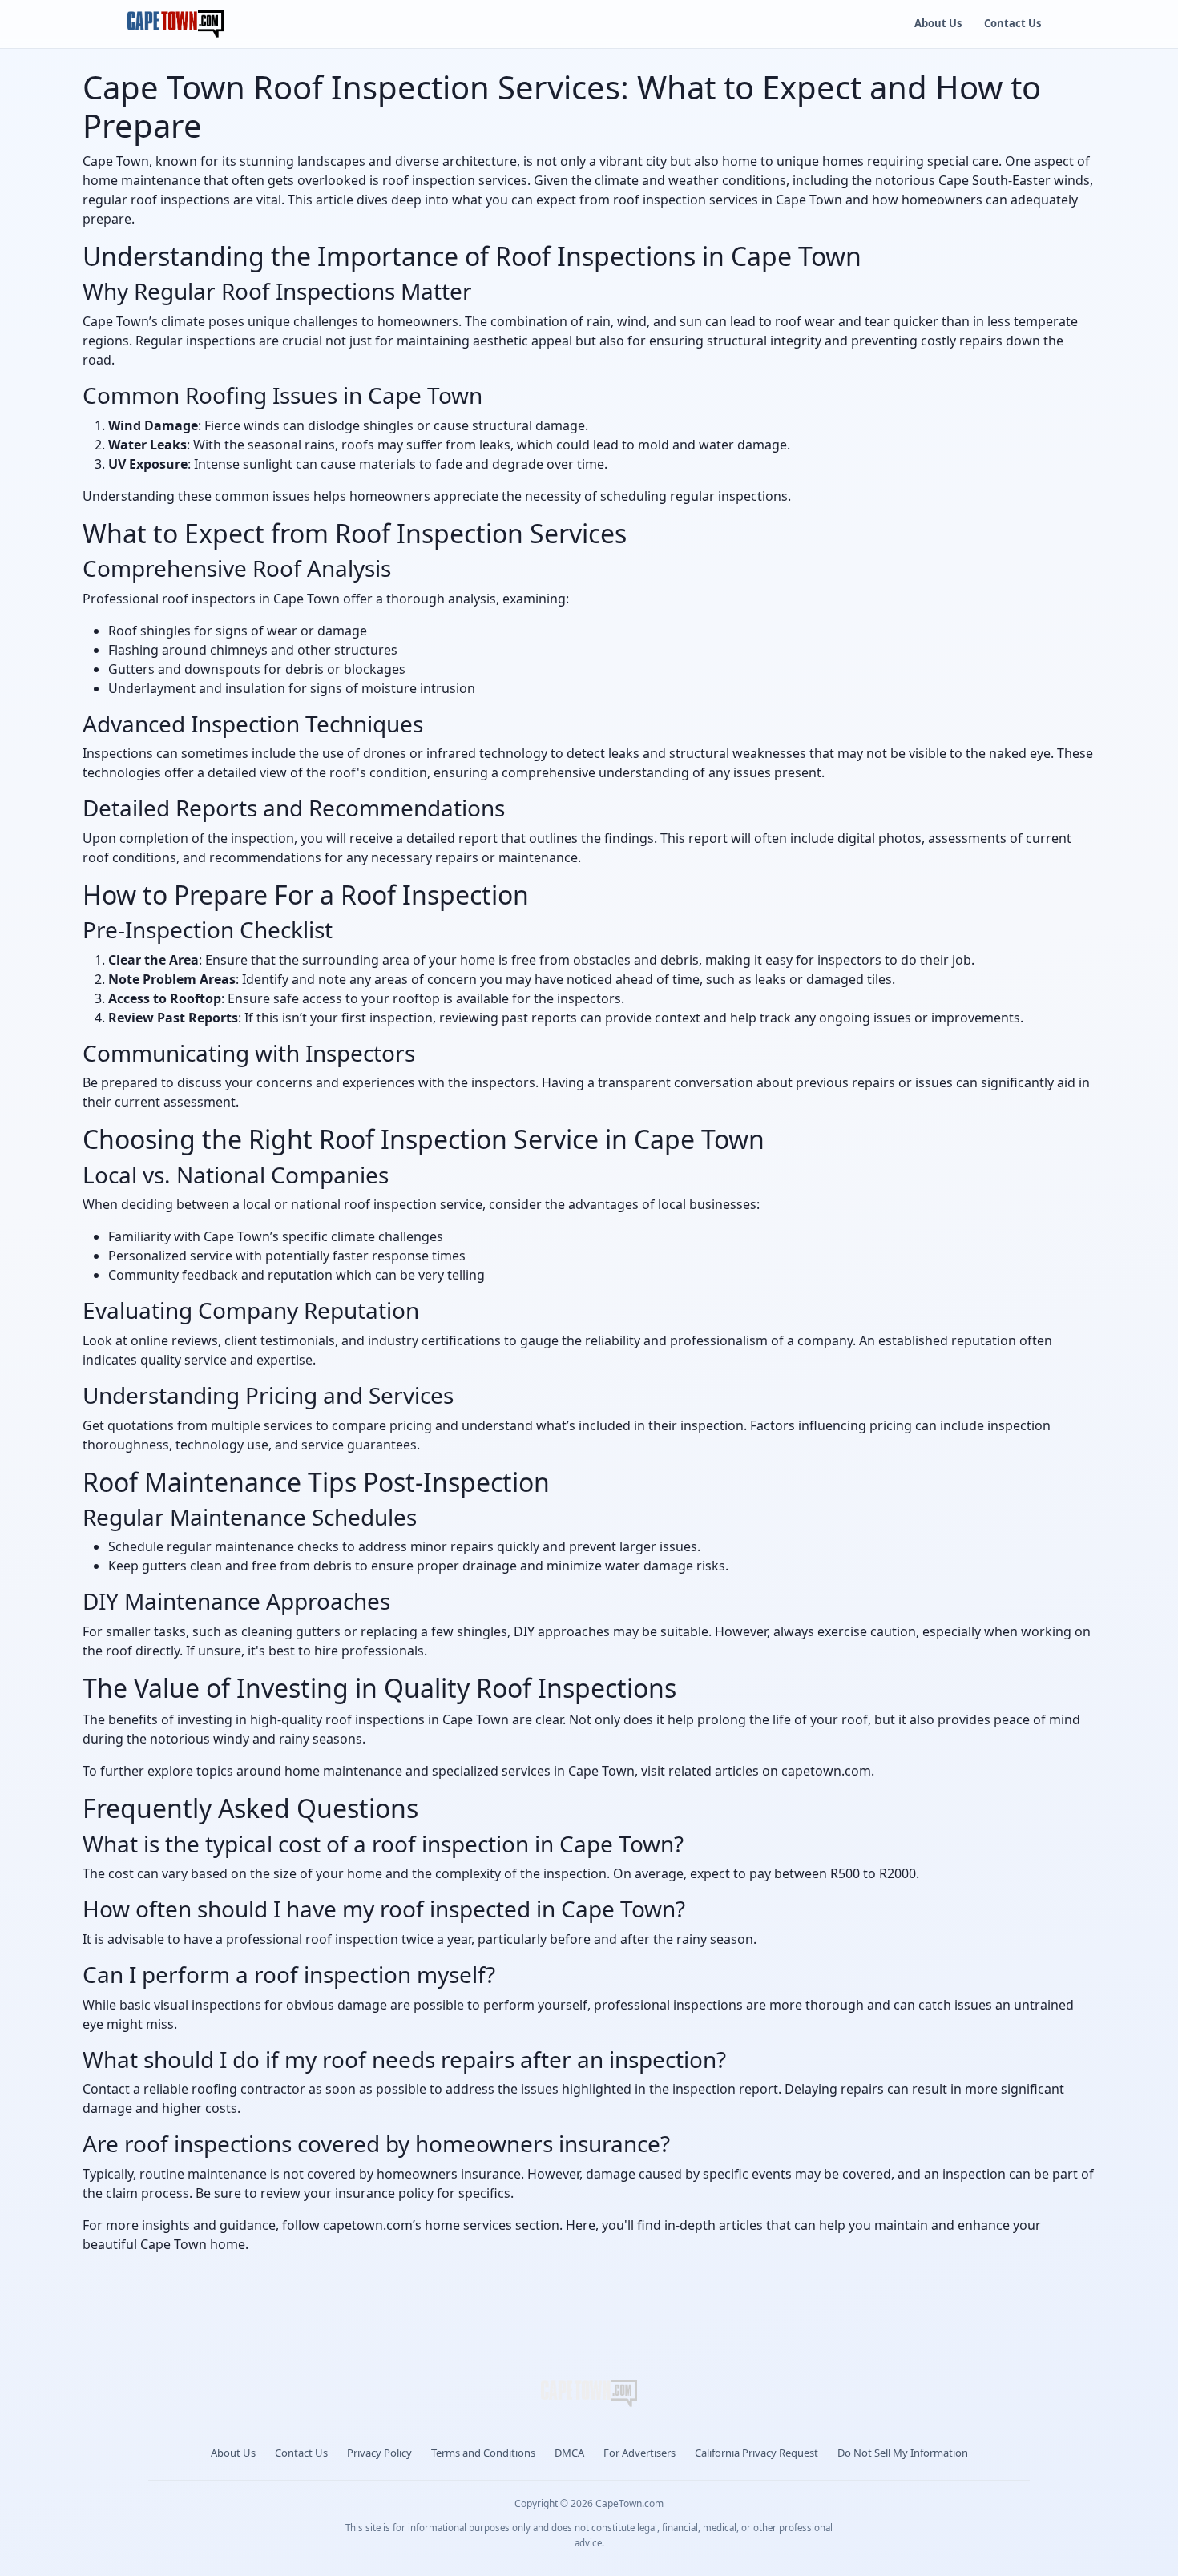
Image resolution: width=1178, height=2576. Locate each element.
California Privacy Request (756, 2453)
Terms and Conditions (483, 2453)
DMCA (569, 2453)
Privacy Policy (379, 2453)
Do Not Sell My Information (903, 2453)
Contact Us (1013, 23)
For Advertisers (639, 2453)
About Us (938, 23)
